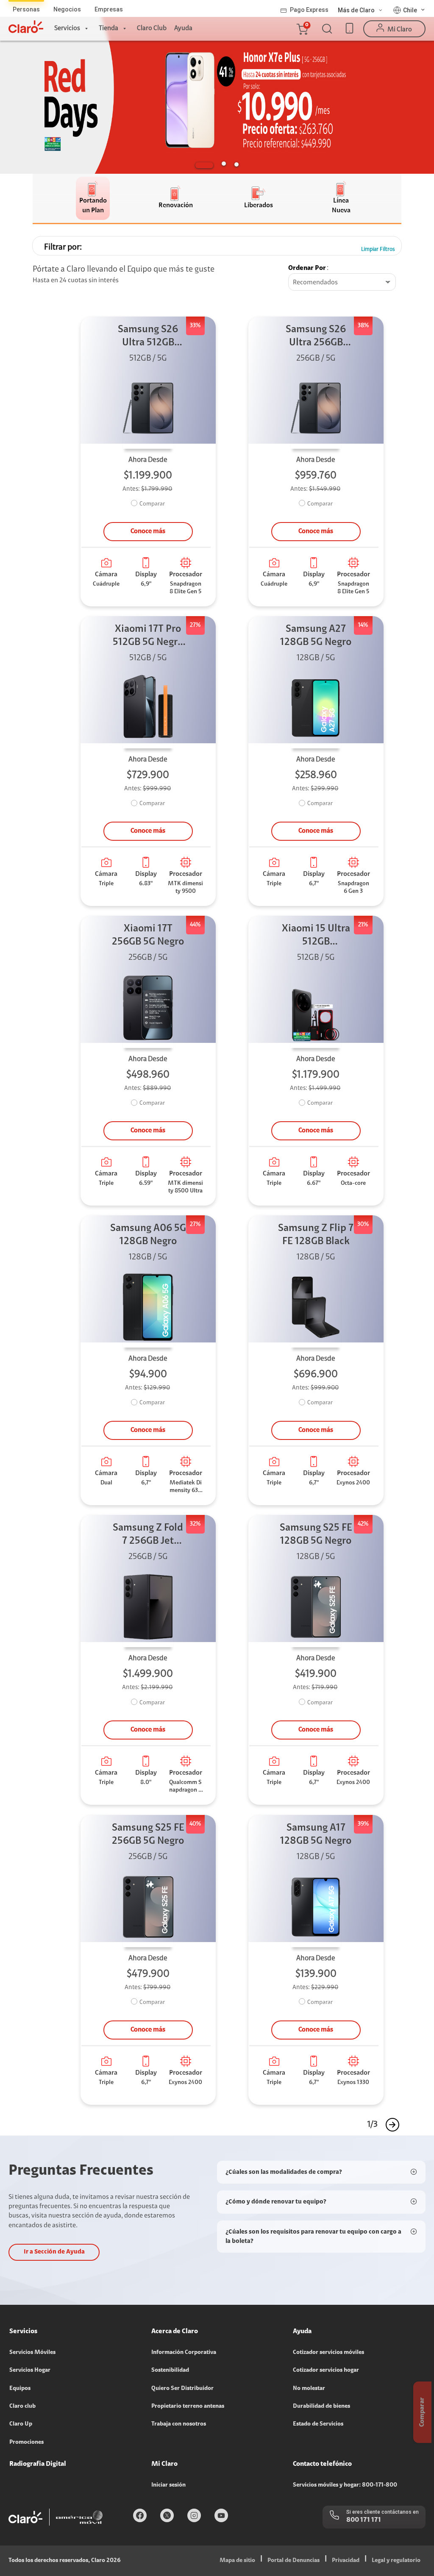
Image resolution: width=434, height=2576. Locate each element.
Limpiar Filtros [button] (378, 249)
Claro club (22, 2406)
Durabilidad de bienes (321, 2406)
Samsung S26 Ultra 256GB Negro (316, 337)
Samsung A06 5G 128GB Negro (148, 1235)
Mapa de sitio (237, 2561)
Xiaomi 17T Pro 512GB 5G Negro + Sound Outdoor (148, 637)
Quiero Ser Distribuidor (182, 2389)
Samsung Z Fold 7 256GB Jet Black (148, 1535)
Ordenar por (307, 268)
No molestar (309, 2389)
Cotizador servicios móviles (328, 2353)
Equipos (20, 2389)
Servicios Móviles (32, 2353)
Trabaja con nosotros (179, 2424)
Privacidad (346, 2561)
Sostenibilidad (170, 2370)
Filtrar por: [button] (63, 247)
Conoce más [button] (148, 531)
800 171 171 (364, 2520)
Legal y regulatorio (396, 2561)
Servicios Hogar (30, 2370)
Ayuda (183, 28)
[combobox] (342, 283)
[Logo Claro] (26, 27)
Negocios (67, 9)
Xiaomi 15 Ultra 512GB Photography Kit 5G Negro (316, 936)
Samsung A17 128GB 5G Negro (316, 1835)
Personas (26, 9)
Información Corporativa (184, 2353)
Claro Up (21, 2424)
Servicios (67, 28)
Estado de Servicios (318, 2424)
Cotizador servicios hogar (326, 2370)
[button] (302, 29)
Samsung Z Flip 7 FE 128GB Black (316, 1235)
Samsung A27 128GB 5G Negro (316, 636)
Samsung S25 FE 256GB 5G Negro (148, 1835)
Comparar (152, 504)
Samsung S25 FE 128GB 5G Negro (316, 1535)
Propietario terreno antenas (188, 2406)
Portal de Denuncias (294, 2561)
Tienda (108, 28)
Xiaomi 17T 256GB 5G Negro (148, 935)
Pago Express (309, 10)
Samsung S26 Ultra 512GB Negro (148, 337)
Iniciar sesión (168, 2485)
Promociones (26, 2443)
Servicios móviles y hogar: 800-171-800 (345, 2485)
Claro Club (152, 28)
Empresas (109, 9)
